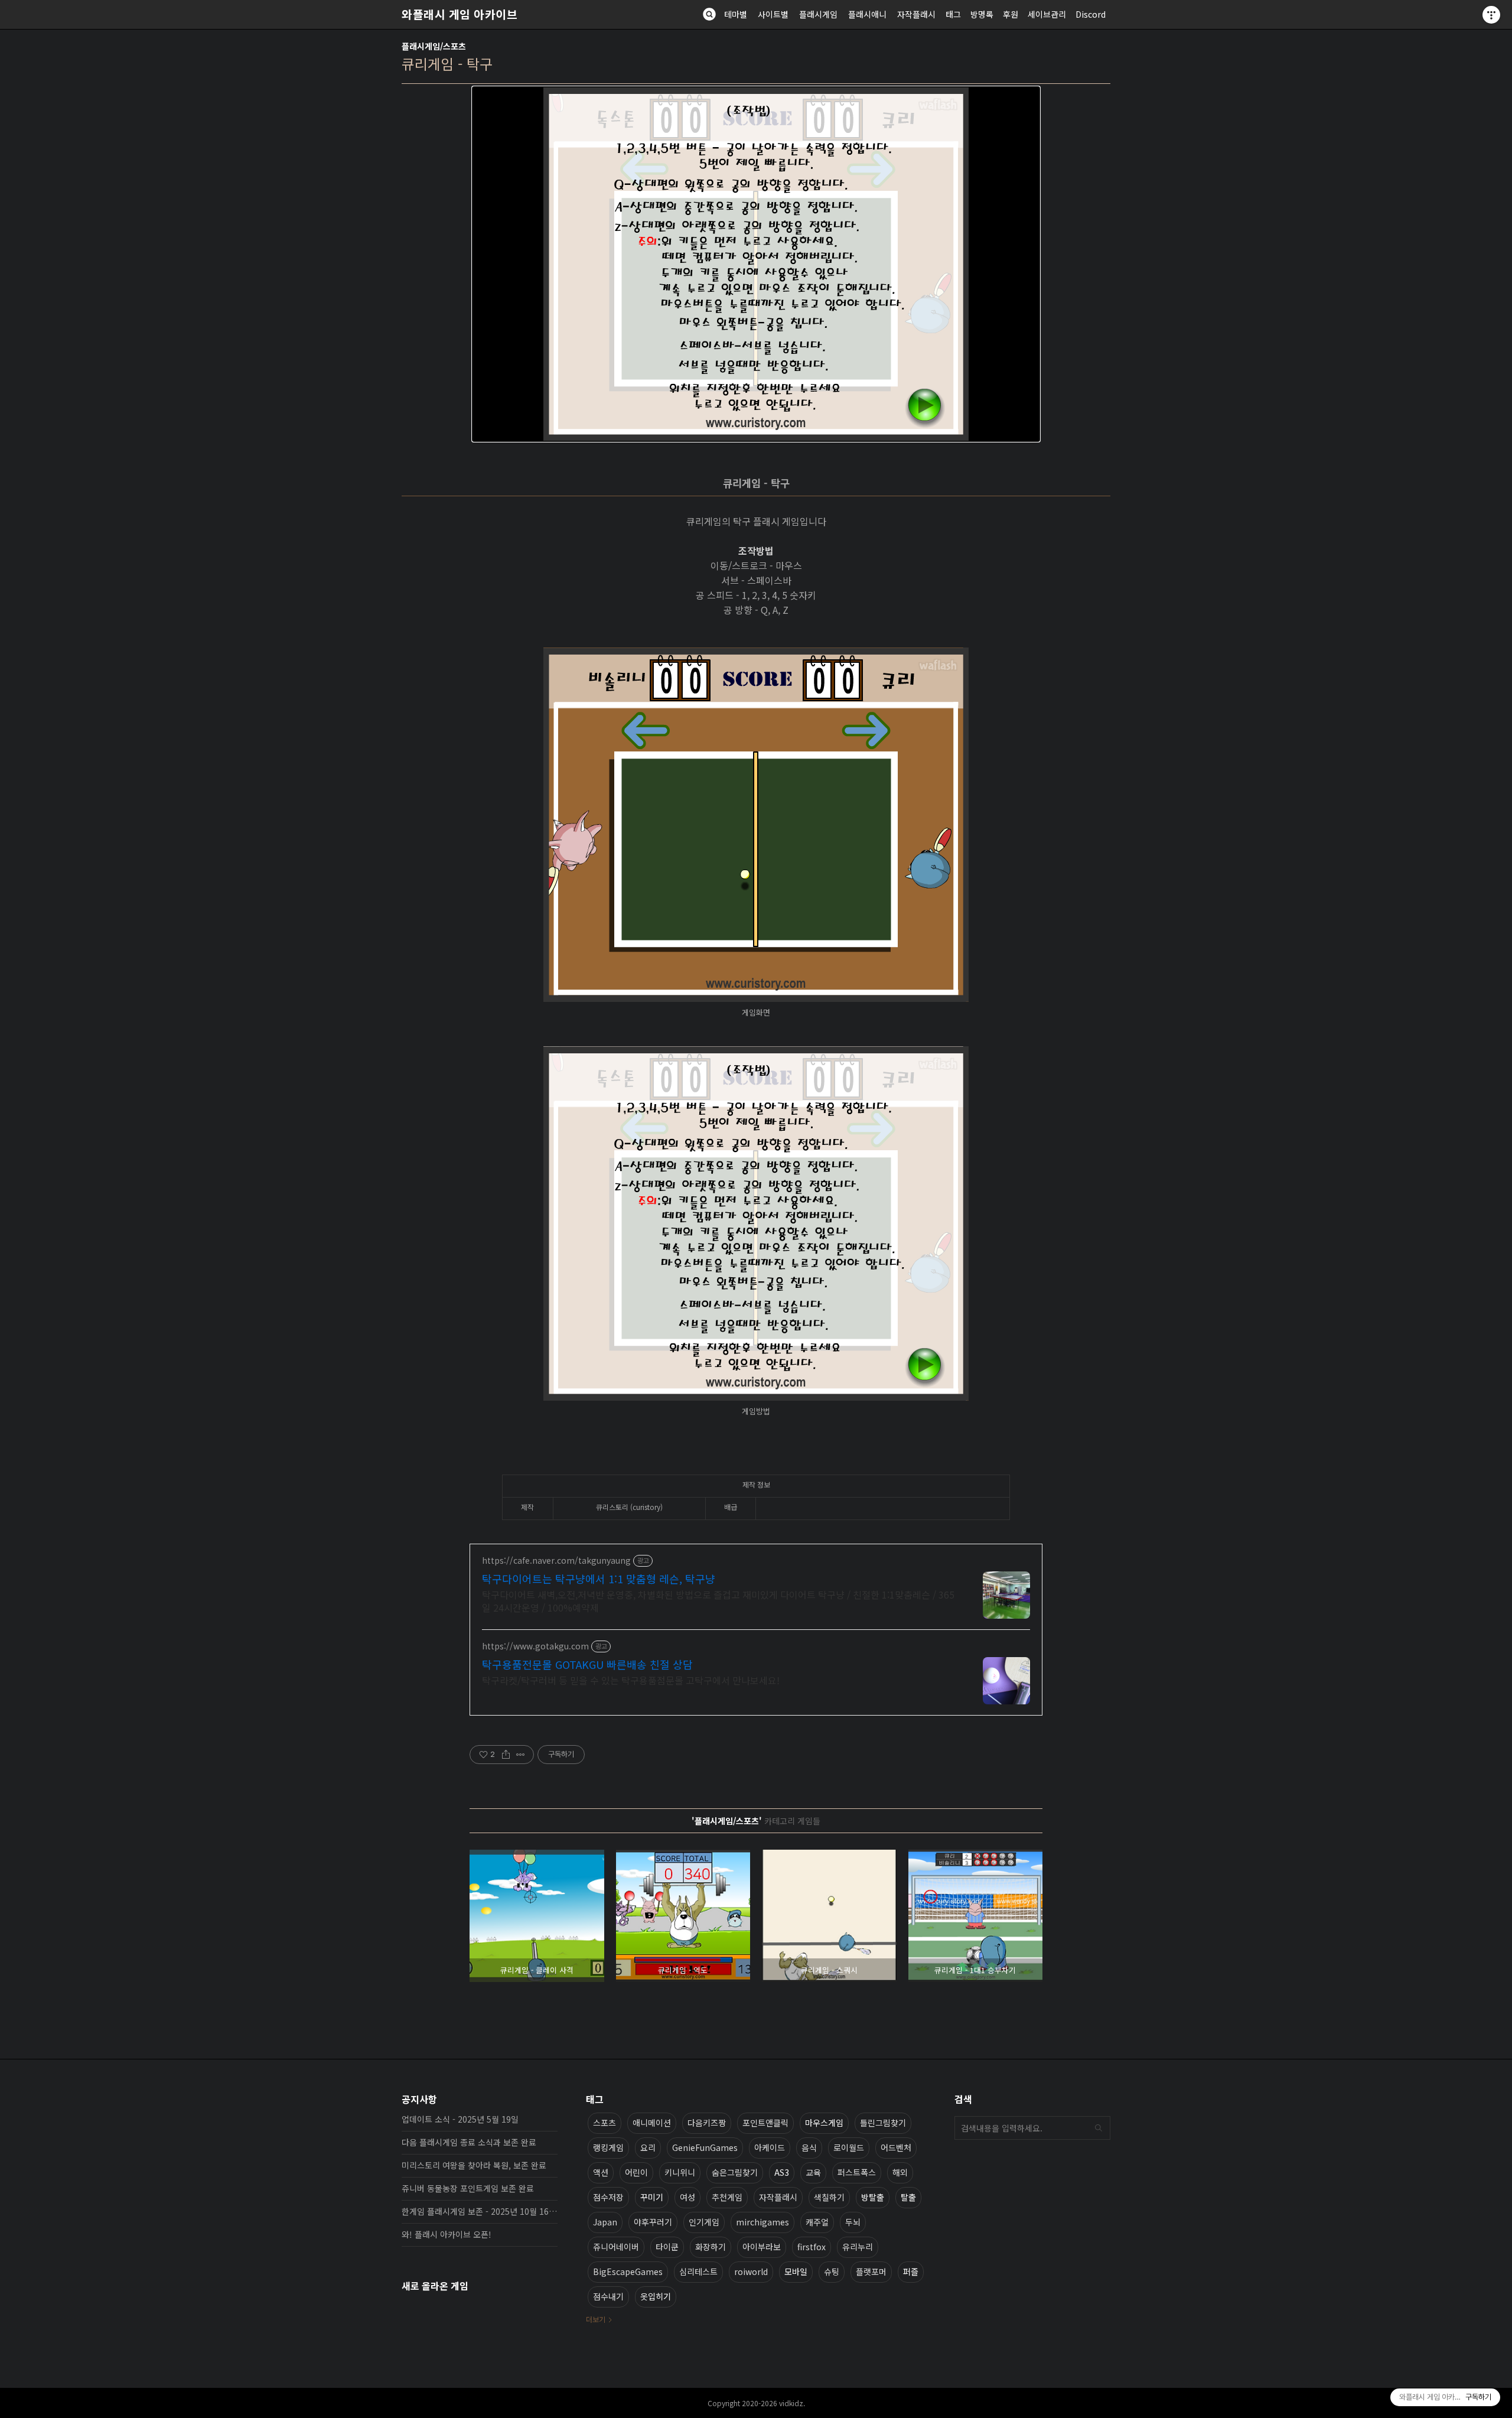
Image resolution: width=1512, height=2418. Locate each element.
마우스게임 (824, 2123)
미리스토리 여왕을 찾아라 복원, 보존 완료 (474, 2165)
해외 (900, 2172)
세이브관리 (1047, 14)
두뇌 (853, 2222)
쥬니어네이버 (616, 2247)
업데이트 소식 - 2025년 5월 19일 (460, 2119)
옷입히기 (656, 2296)
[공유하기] (506, 1755)
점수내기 (608, 2296)
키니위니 (680, 2172)
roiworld (751, 2271)
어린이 (636, 2172)
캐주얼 (817, 2222)
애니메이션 (652, 2123)
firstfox (812, 2247)
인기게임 (704, 2222)
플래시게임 (818, 14)
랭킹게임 (608, 2147)
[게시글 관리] (521, 1755)
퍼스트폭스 (857, 2172)
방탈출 (873, 2197)
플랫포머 (871, 2271)
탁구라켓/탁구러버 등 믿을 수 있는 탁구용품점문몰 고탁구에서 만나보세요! (631, 1680)
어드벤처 (896, 2147)
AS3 (782, 2172)
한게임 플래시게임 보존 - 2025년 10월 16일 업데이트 (480, 2211)
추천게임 (727, 2197)
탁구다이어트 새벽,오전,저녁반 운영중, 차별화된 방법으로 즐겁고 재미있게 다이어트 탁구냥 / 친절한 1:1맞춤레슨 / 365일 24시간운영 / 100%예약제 (718, 1601)
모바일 (796, 2271)
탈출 (908, 2197)
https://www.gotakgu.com (535, 1646)
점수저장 (608, 2197)
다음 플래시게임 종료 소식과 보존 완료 (469, 2142)
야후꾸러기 (653, 2222)
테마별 (736, 14)
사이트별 (773, 14)
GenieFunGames (705, 2147)
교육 (813, 2172)
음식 (809, 2147)
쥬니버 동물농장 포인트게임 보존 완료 (468, 2188)
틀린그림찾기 (883, 2123)
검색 (1099, 2128)
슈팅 (832, 2271)
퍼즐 (911, 2271)
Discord (1091, 14)
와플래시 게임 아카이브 (460, 14)
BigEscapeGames (628, 2271)
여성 (687, 2197)
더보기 (596, 2319)
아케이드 (770, 2147)
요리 (648, 2147)
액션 (601, 2172)
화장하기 (711, 2247)
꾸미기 (652, 2197)
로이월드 (849, 2147)
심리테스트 (698, 2271)
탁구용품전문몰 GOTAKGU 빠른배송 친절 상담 (587, 1664)
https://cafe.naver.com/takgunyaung (556, 1561)
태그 (953, 14)
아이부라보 (762, 2247)
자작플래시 (916, 14)
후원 (1011, 14)
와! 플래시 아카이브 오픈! (447, 2234)
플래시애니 (867, 14)
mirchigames (762, 2222)
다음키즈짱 (707, 2123)
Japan (605, 2222)
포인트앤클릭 (765, 2123)
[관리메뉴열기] (1491, 15)
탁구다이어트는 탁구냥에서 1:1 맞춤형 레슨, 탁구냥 (599, 1579)
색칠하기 (829, 2197)
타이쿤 (667, 2247)
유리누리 (858, 2247)
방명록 (982, 14)
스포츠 (605, 2123)
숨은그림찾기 (735, 2172)
